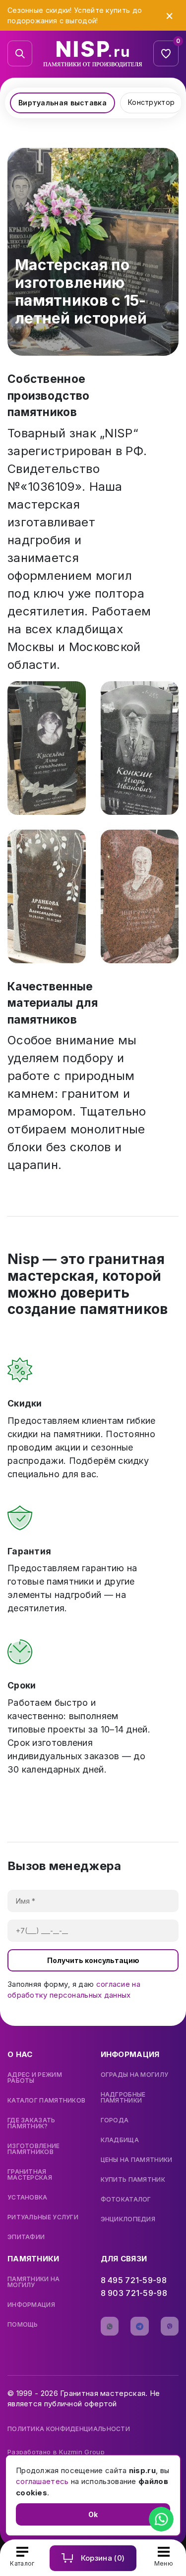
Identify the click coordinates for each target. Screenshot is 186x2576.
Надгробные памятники (123, 2098)
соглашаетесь (42, 2481)
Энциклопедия (128, 2219)
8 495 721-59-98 (134, 2280)
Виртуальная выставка (62, 103)
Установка (28, 2198)
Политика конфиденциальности (69, 2429)
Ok (93, 2514)
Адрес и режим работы (35, 2078)
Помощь (23, 2325)
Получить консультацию (93, 1960)
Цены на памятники (137, 2160)
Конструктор (151, 102)
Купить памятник (133, 2180)
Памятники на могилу (34, 2282)
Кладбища (120, 2140)
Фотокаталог (126, 2200)
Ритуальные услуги (43, 2217)
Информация (31, 2305)
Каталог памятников (46, 2101)
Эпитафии (26, 2237)
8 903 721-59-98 (134, 2293)
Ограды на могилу (135, 2075)
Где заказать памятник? (31, 2123)
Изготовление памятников (34, 2149)
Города (115, 2120)
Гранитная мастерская (30, 2175)
